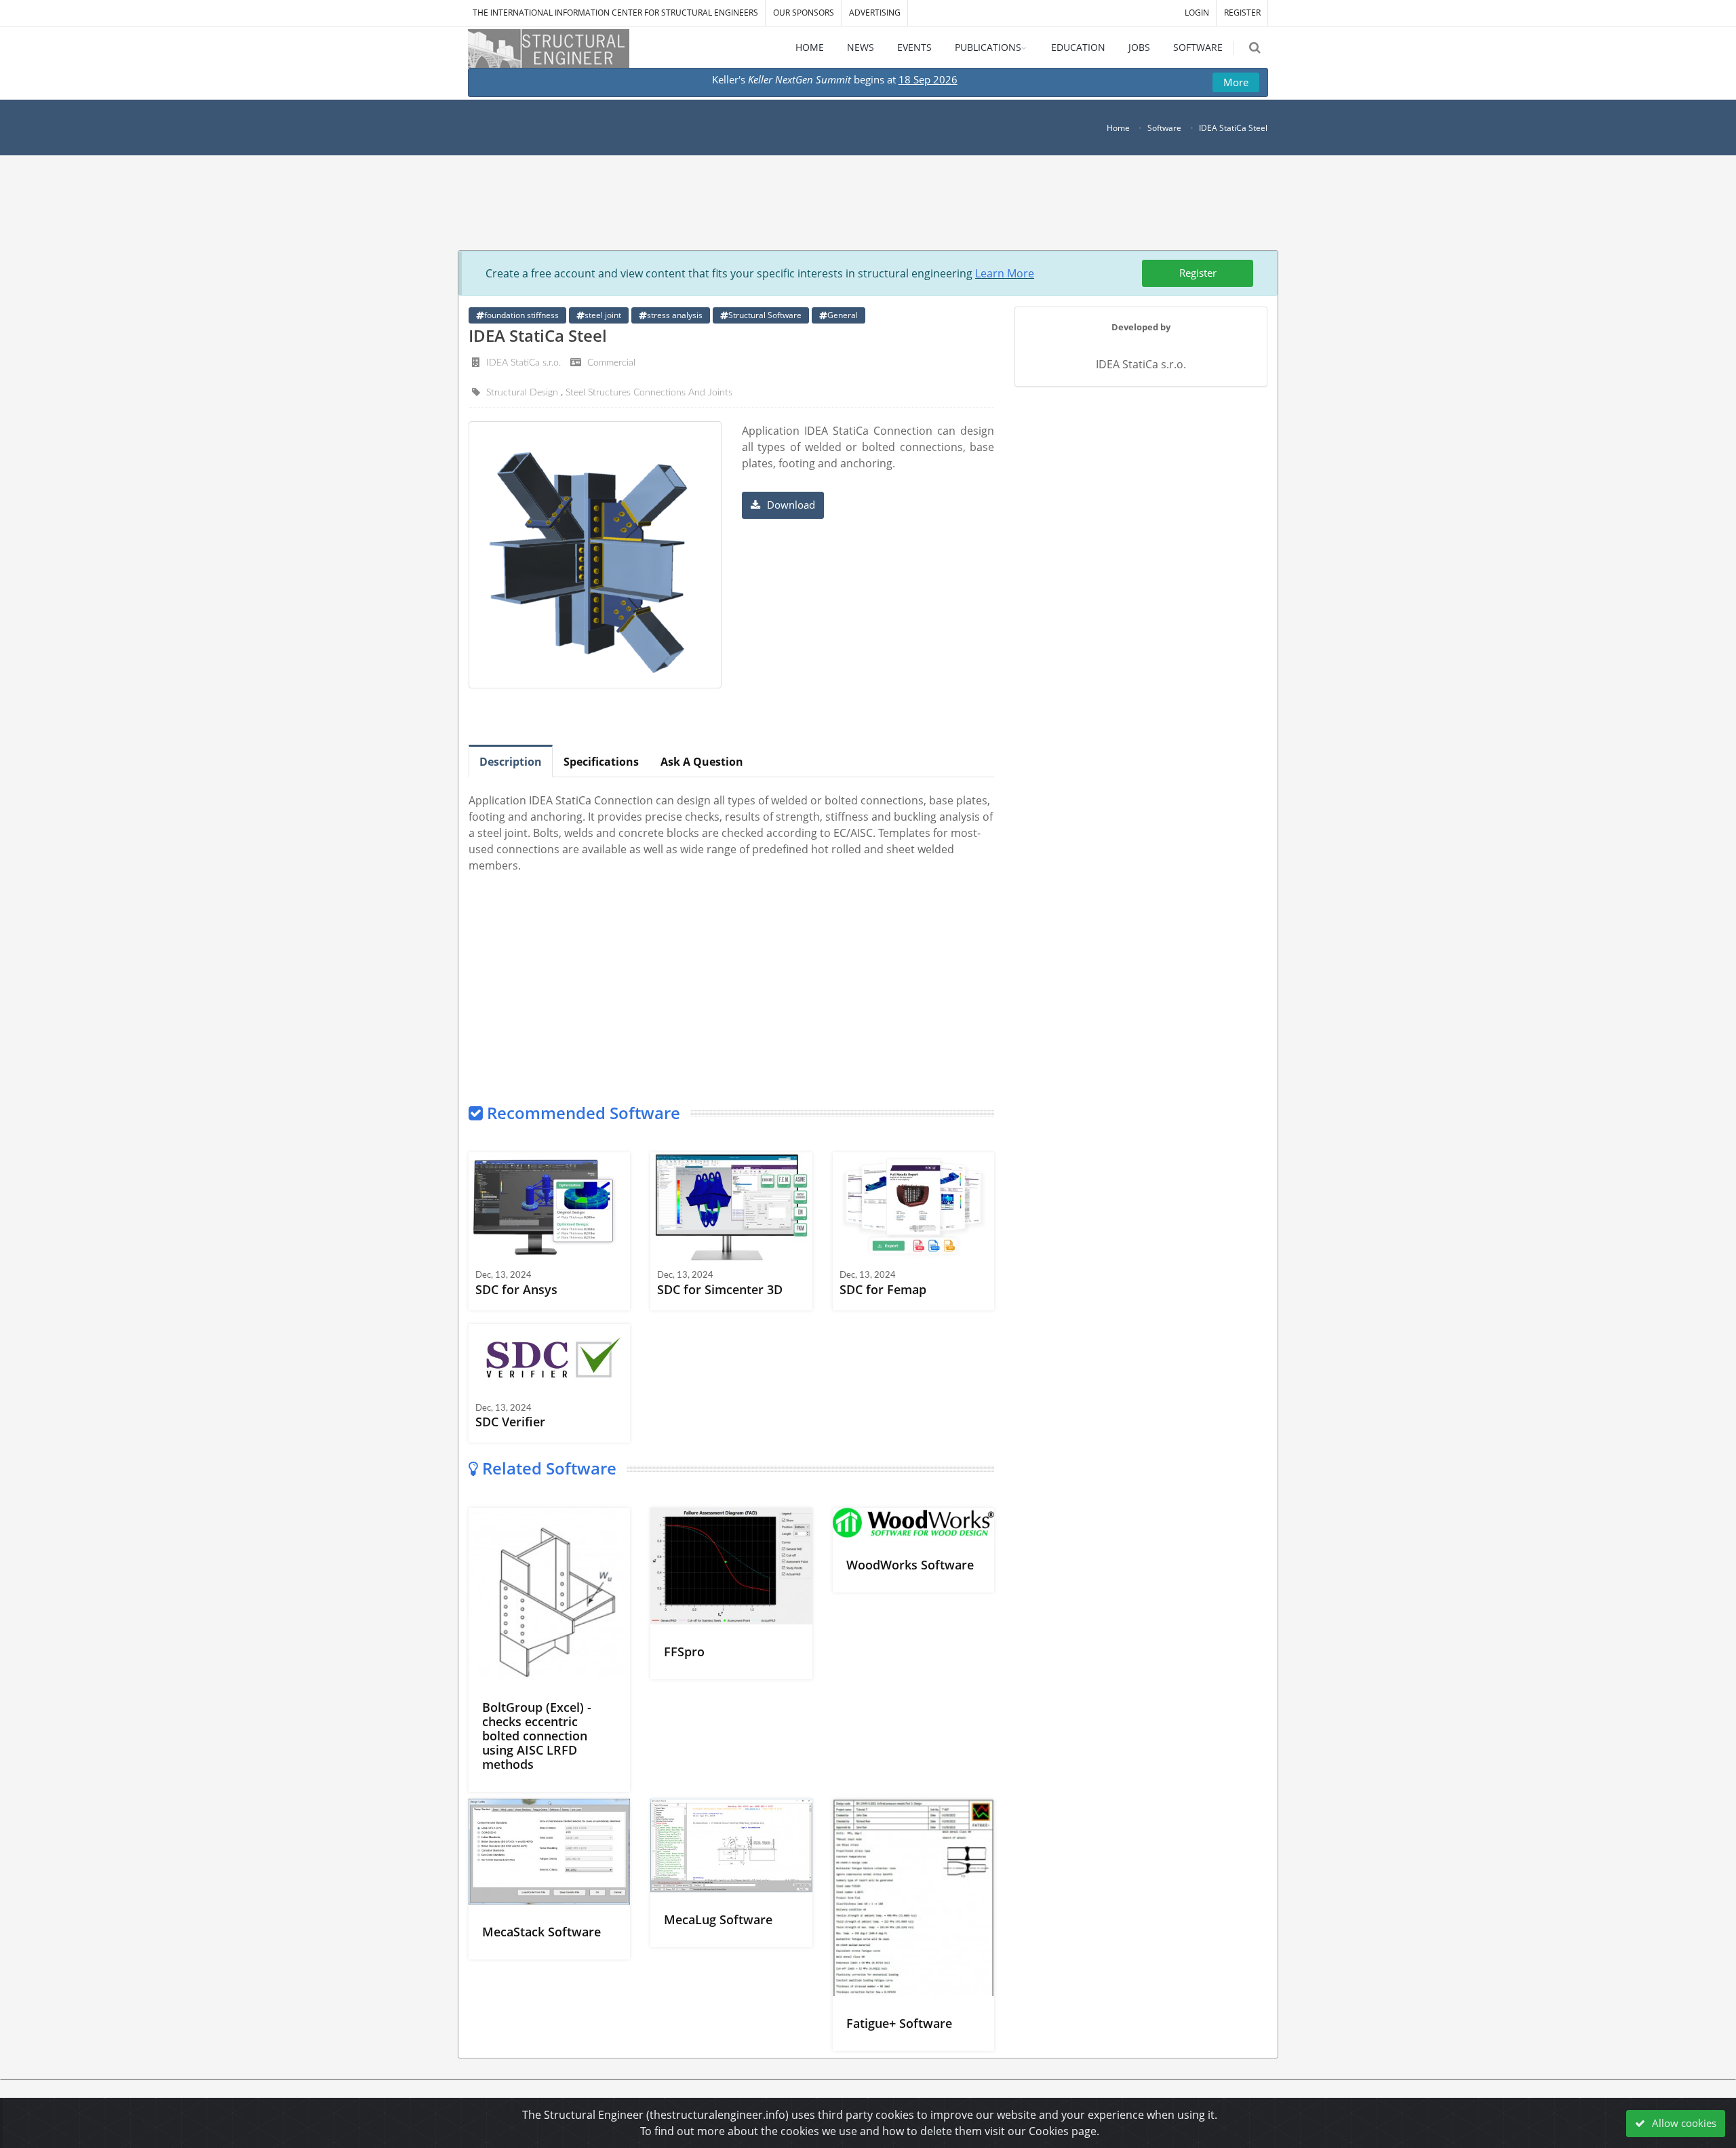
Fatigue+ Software (899, 2023)
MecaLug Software (718, 1919)
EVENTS (914, 47)
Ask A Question (702, 762)
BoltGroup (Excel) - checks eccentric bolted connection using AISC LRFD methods (537, 1736)
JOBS (1139, 47)
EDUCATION (1078, 47)
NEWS (861, 47)
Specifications (601, 762)
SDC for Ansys (516, 1289)
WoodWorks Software (910, 1565)
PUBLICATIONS (988, 47)
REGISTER (1242, 13)
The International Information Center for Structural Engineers (615, 13)
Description (511, 762)
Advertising (875, 13)
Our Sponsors (804, 13)
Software (1164, 128)
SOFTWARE (1198, 47)
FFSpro (684, 1652)
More (1236, 82)
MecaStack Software (541, 1932)
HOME (810, 47)
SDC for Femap (883, 1289)
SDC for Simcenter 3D (720, 1289)
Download (790, 505)
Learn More (1005, 273)
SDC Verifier (510, 1422)
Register (1198, 273)
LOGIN (1197, 13)
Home (1118, 128)
